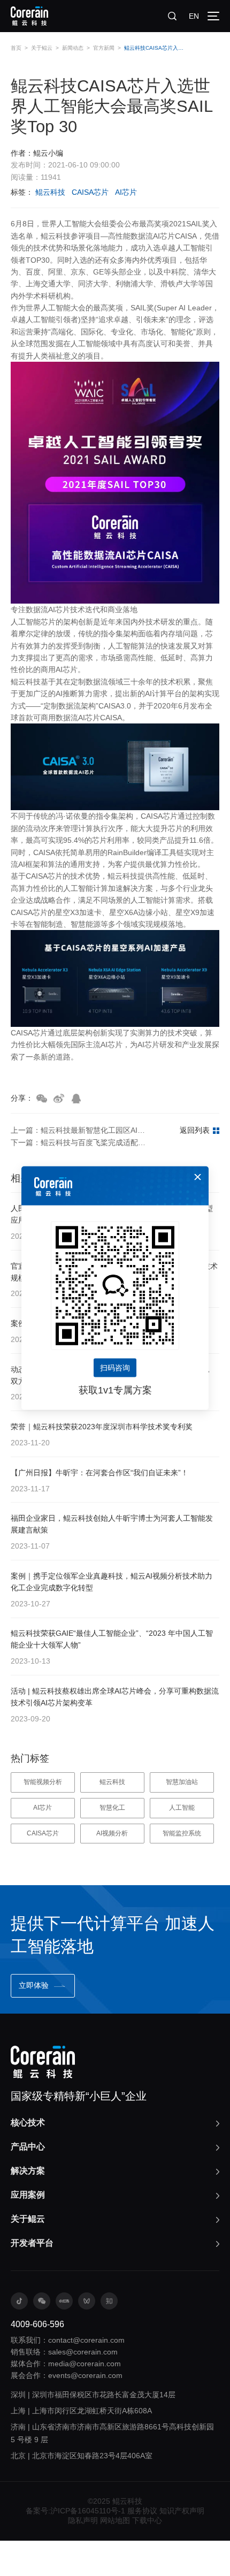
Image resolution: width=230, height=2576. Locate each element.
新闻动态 (73, 48)
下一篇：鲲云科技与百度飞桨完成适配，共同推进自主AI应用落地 (80, 1142)
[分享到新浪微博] (59, 1099)
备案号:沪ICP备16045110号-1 (75, 2511)
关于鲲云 (42, 48)
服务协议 (142, 2511)
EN (194, 16)
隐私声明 (83, 2520)
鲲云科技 (50, 192)
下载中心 (147, 2520)
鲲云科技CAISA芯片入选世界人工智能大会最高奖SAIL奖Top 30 (154, 48)
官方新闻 (104, 48)
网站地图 (115, 2520)
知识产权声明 (182, 2511)
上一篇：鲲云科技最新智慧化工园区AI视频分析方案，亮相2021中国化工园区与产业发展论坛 (80, 1130)
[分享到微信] (42, 1099)
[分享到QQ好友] (76, 1099)
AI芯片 (126, 192)
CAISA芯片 (90, 192)
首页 (16, 48)
